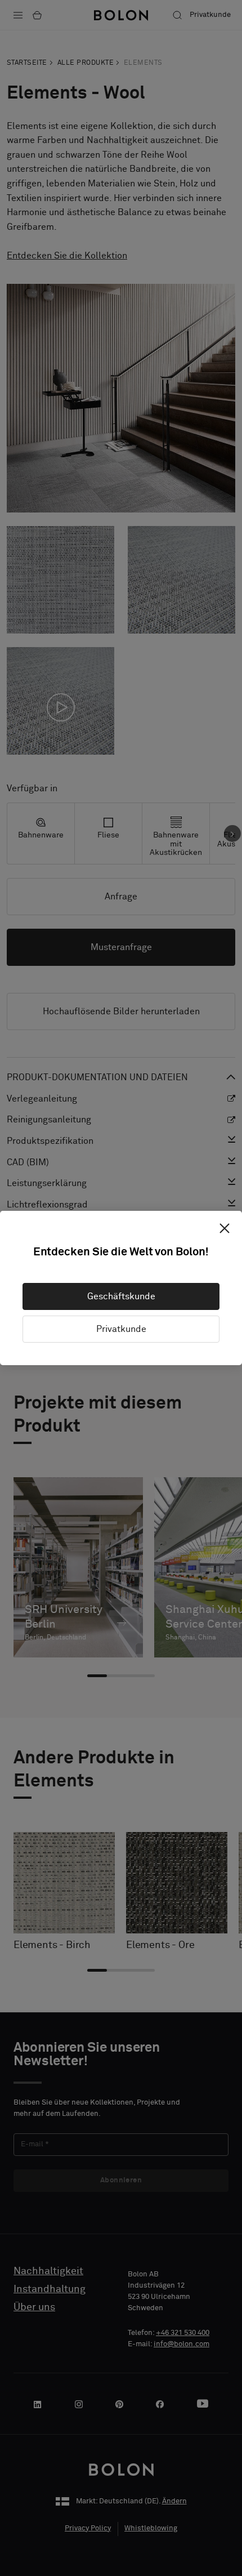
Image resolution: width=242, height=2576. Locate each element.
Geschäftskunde (121, 1296)
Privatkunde (121, 1329)
